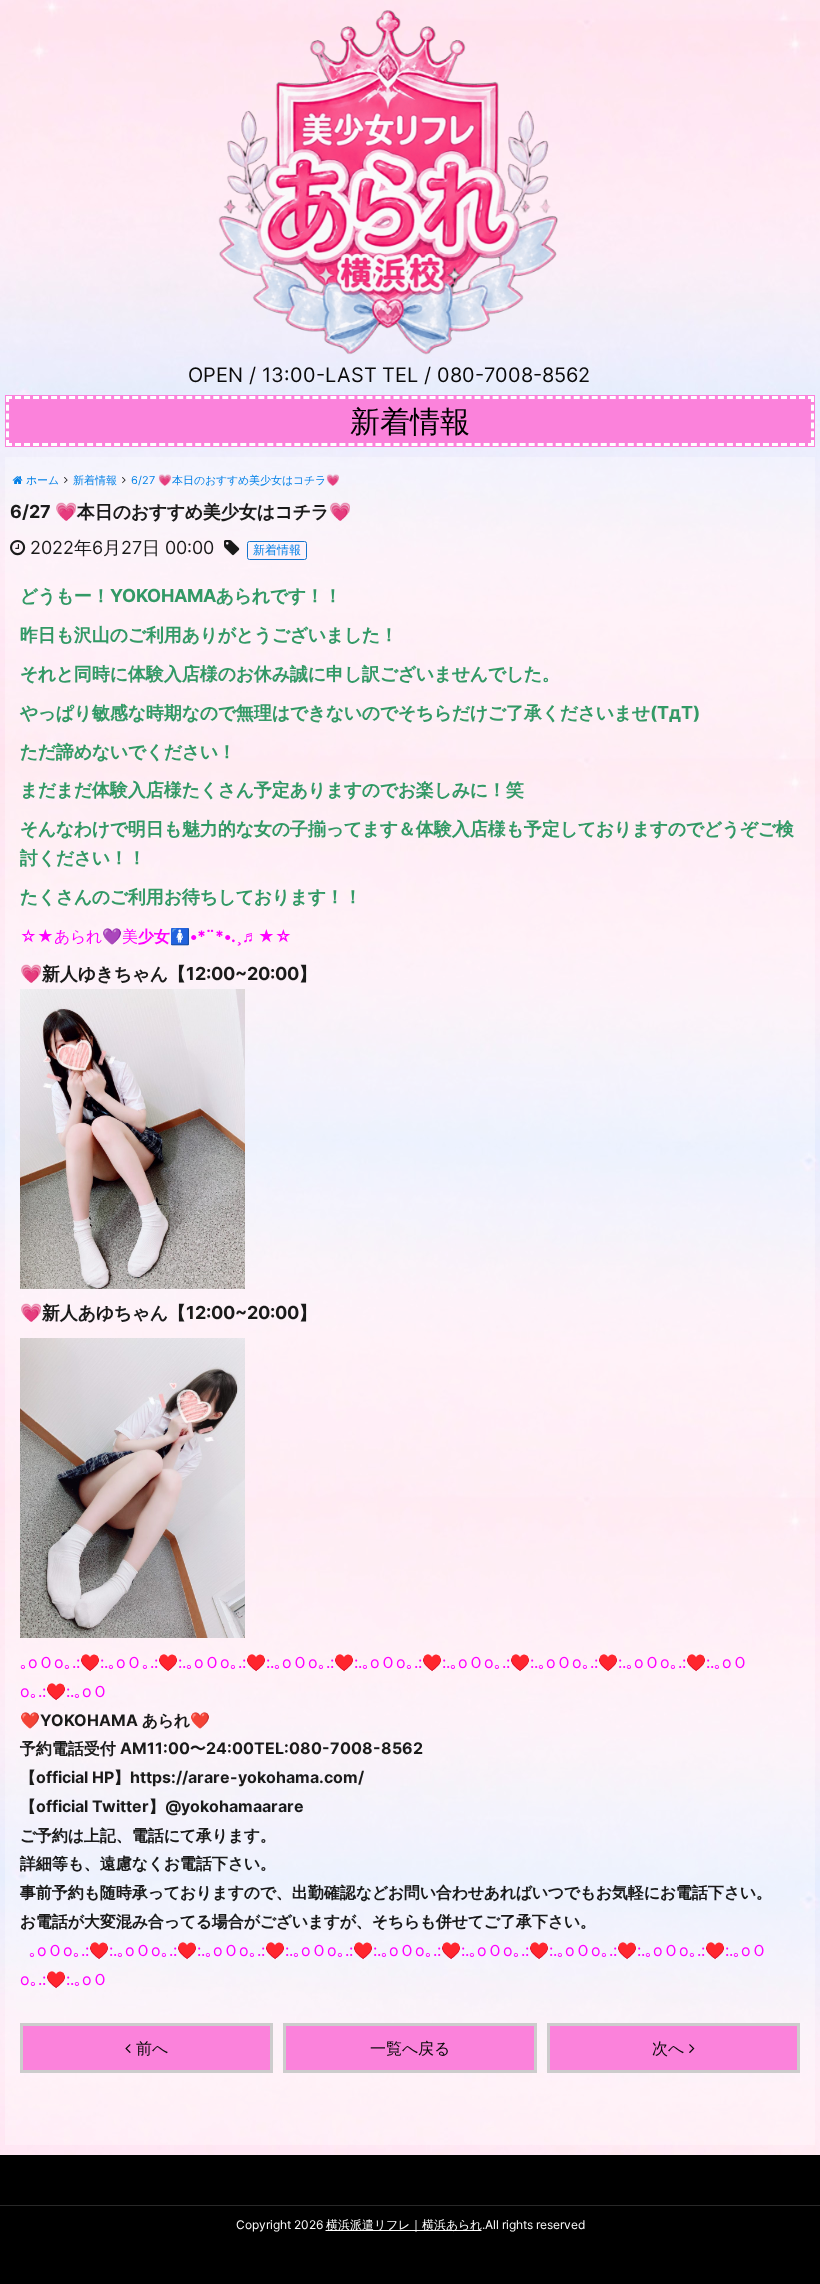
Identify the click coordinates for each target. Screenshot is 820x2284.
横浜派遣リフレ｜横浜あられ (404, 2224)
